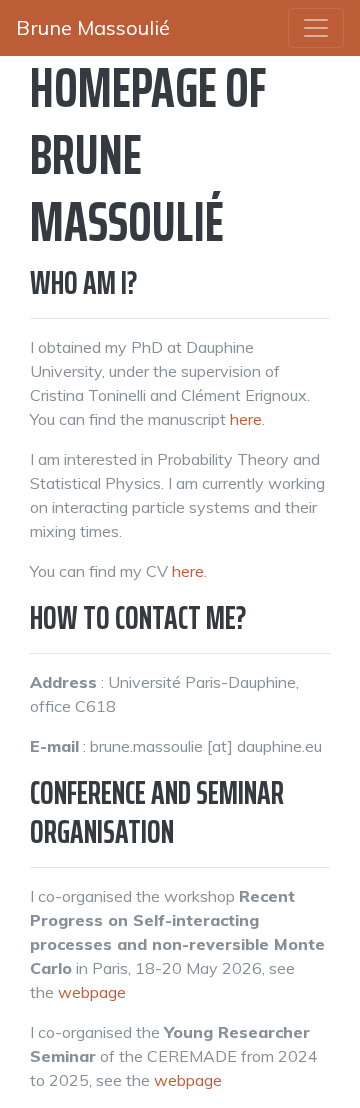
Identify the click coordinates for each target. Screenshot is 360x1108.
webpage (92, 992)
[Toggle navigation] (316, 28)
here (246, 419)
